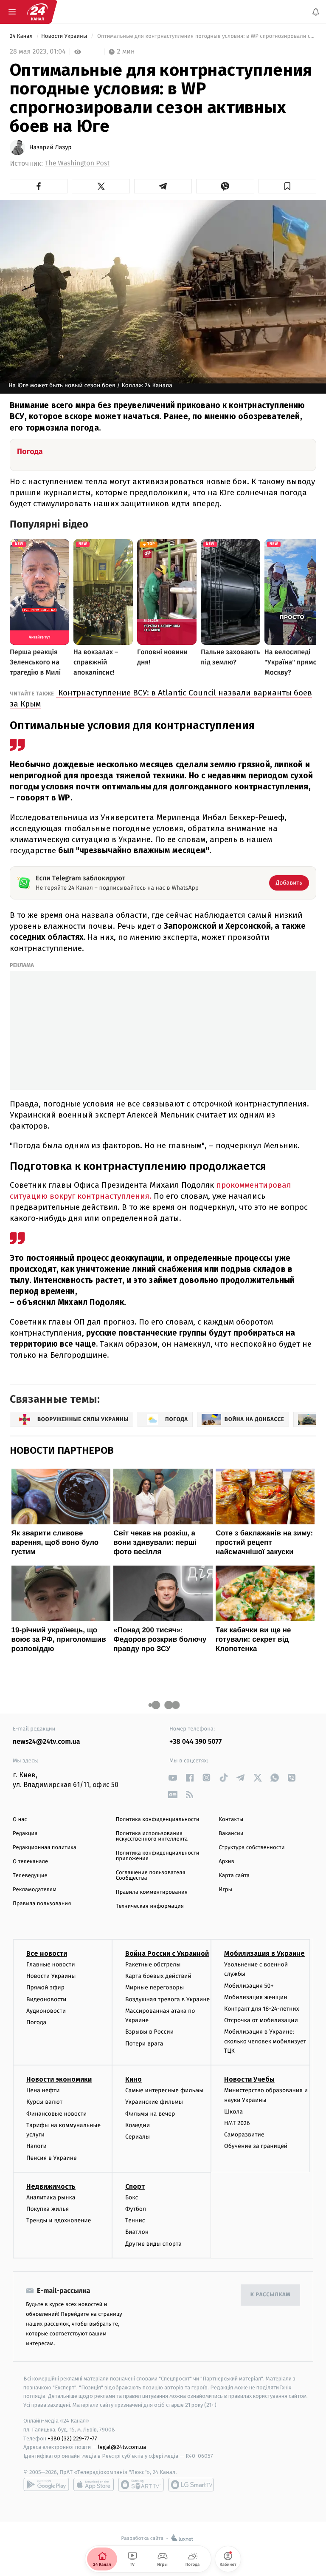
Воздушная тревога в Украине (167, 1999)
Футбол (136, 2209)
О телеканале (30, 1862)
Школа (233, 2112)
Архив (226, 1862)
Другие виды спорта (153, 2243)
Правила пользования (42, 1904)
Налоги (37, 2146)
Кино (133, 2079)
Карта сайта (234, 1876)
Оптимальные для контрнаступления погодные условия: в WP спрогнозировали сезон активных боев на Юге (206, 36)
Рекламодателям (35, 1890)
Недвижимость (51, 2186)
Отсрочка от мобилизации (261, 2020)
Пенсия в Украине (52, 2158)
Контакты (231, 1820)
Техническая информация (150, 1906)
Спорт (135, 2186)
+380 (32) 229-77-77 (72, 2438)
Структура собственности (252, 1848)
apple (94, 2485)
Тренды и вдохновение (59, 2220)
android (46, 2485)
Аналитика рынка (51, 2197)
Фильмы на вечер (150, 2114)
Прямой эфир (45, 1987)
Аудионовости (46, 2011)
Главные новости (51, 1965)
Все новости (47, 1953)
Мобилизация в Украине (264, 1953)
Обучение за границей (256, 2146)
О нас (20, 1820)
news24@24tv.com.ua (46, 1742)
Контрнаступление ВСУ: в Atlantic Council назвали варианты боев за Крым (161, 698)
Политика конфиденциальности (158, 1820)
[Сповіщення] (316, 12)
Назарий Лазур (51, 148)
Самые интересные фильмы (164, 2090)
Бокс (132, 2197)
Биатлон (137, 2232)
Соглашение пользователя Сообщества (151, 1875)
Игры (225, 1890)
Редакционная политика (45, 1848)
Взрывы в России (149, 2032)
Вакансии (231, 1834)
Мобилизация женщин (256, 1997)
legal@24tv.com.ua (122, 2447)
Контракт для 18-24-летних (262, 2009)
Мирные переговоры (155, 1987)
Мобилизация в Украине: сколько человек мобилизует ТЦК (265, 2041)
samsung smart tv (191, 2485)
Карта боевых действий (158, 1976)
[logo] (37, 12)
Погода (36, 2022)
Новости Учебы (249, 2079)
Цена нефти (43, 2090)
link (173, 1777)
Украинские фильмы (154, 2102)
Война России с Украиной (167, 1953)
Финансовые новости (56, 2114)
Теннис (135, 2220)
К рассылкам (270, 2295)
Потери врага (144, 2043)
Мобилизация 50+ (249, 1985)
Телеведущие (30, 1876)
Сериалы (138, 2137)
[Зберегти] (287, 186)
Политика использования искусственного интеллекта (152, 1836)
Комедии (138, 2125)
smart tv (141, 2485)
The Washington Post (77, 163)
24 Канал (22, 36)
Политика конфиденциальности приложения (158, 1856)
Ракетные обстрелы (153, 1965)
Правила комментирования (152, 1892)
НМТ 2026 (237, 2123)
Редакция (25, 1834)
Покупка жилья (48, 2209)
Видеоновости (46, 1999)
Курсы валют (44, 2102)
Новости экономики (59, 2079)
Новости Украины (65, 36)
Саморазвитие (244, 2135)
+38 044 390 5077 (195, 1742)
